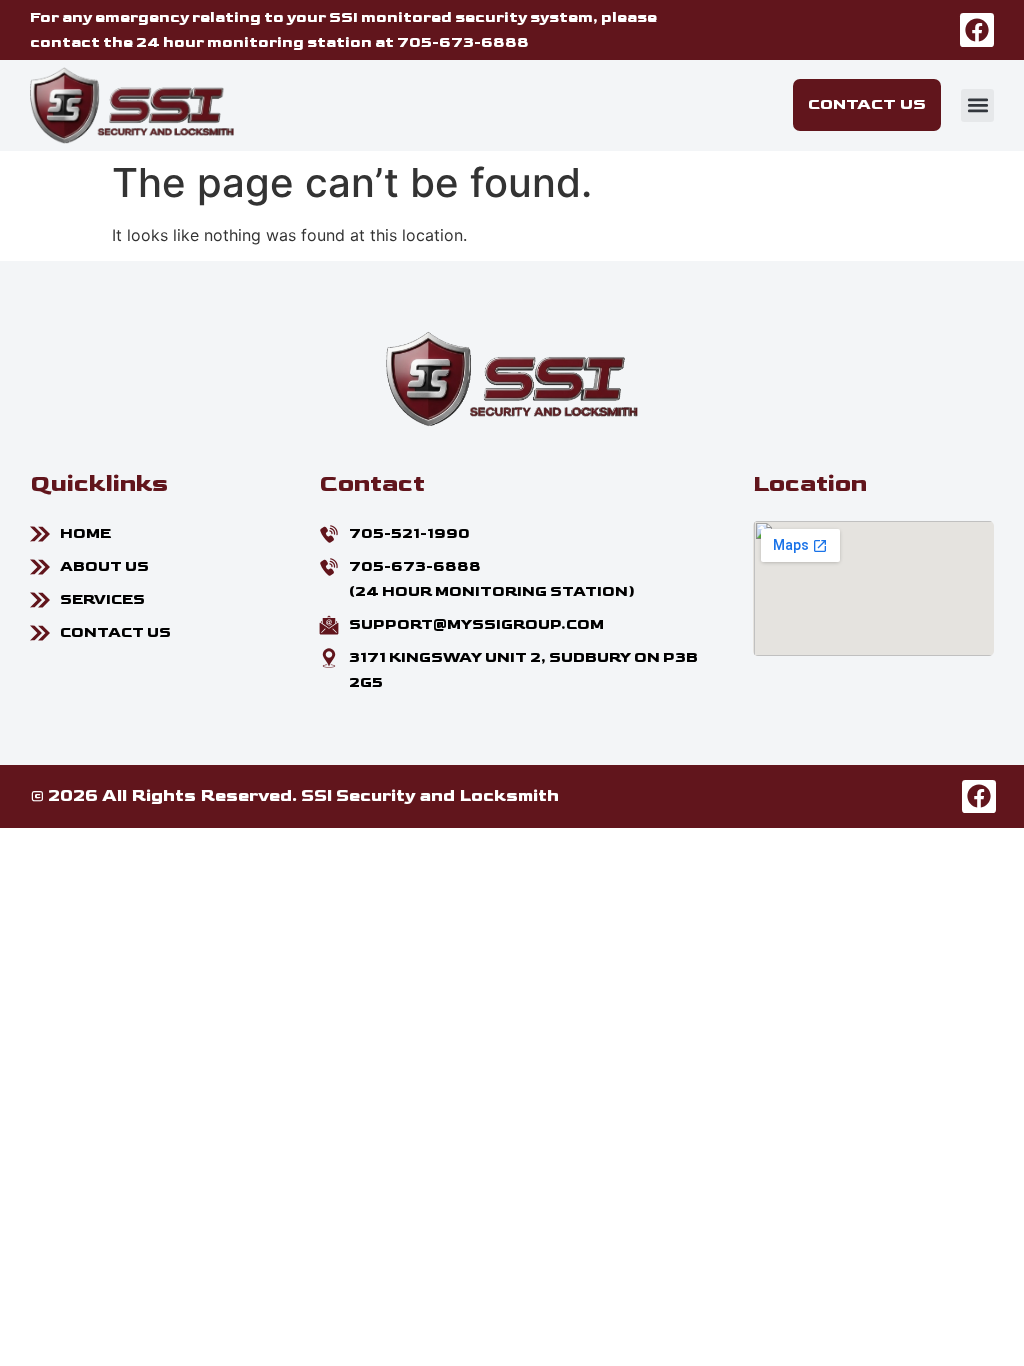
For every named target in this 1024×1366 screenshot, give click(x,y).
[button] (977, 105)
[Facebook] (977, 30)
